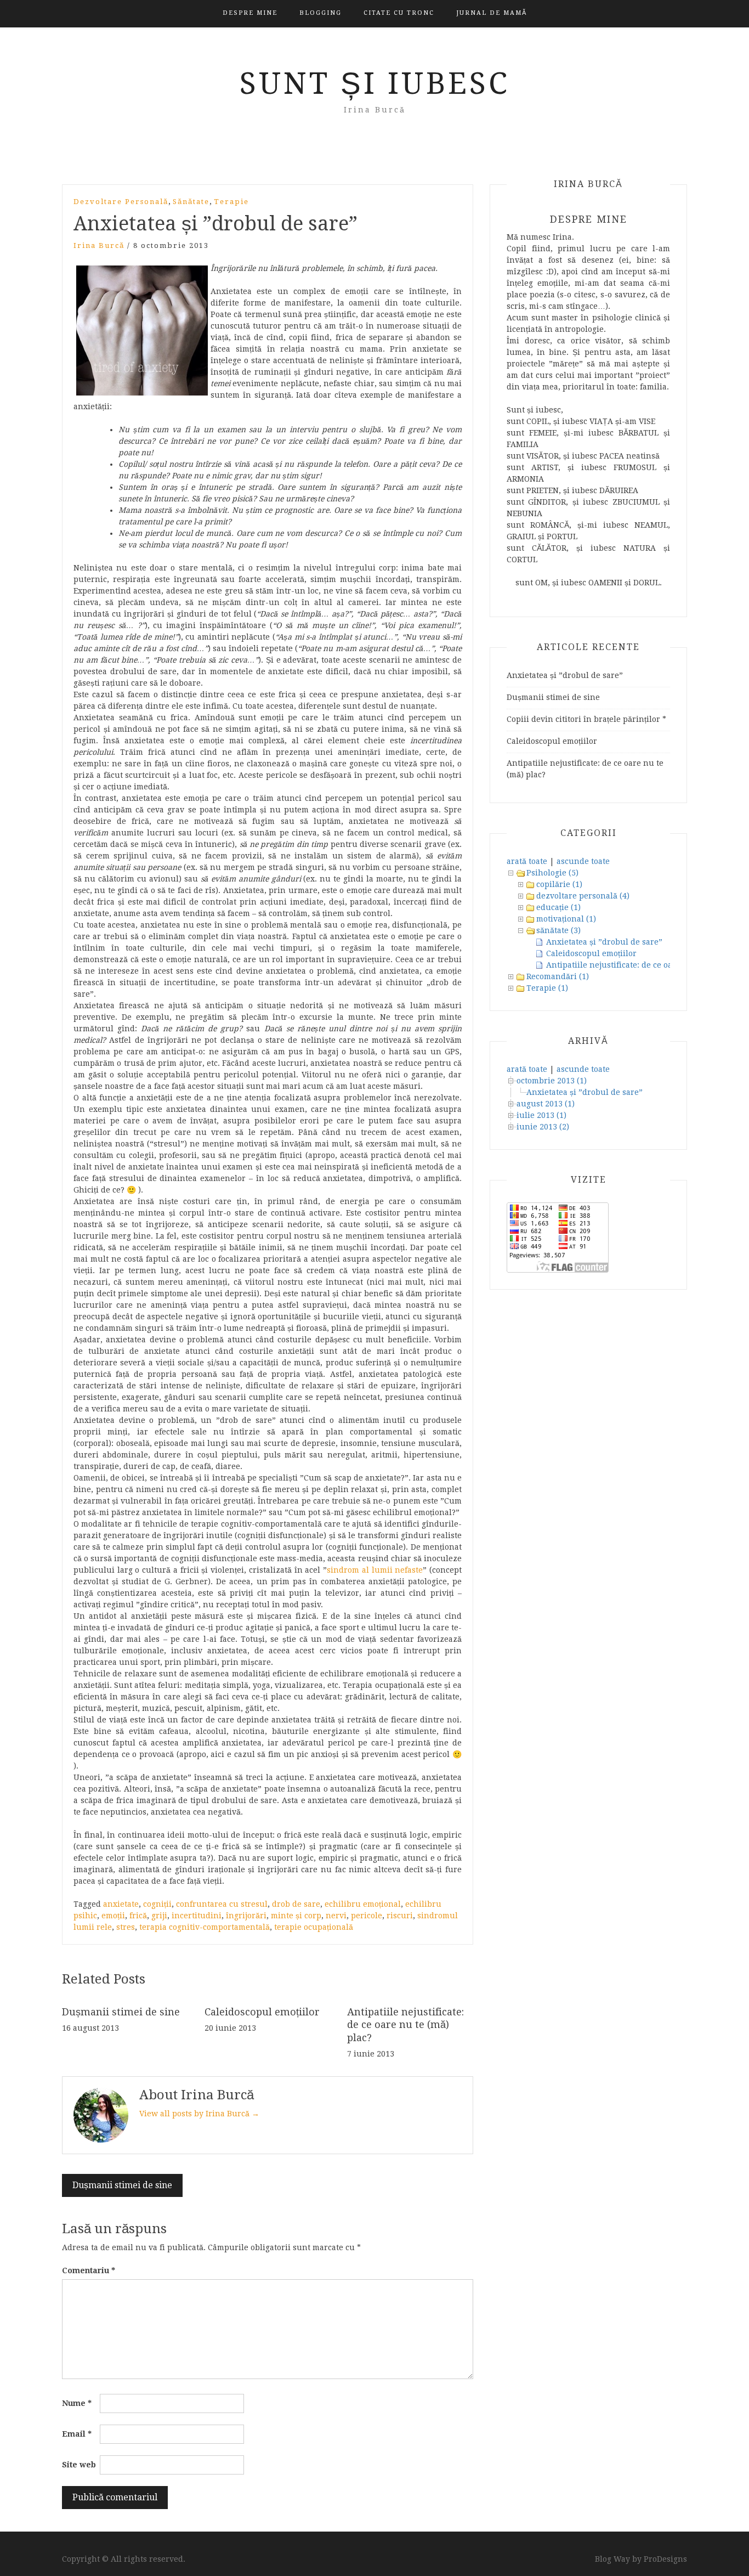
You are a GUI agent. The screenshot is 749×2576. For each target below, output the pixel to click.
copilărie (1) (559, 884)
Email (77, 2434)
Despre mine (250, 13)
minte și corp (296, 1916)
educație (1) (558, 907)
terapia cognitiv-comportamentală (205, 1927)
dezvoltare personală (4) (583, 896)
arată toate (527, 861)
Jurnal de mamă (492, 13)
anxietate (121, 1904)
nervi (336, 1916)
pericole (367, 1916)
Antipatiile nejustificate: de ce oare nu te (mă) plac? (405, 2025)
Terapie (231, 202)
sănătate (191, 202)
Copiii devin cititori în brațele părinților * (586, 719)
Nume (77, 2403)
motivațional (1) (566, 919)
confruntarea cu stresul (222, 1904)
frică (138, 1916)
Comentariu (89, 2270)
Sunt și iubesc (375, 83)
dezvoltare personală (121, 202)
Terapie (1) (547, 988)
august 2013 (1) (546, 1104)
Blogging (320, 13)
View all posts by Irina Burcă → (199, 2114)
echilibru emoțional (363, 1904)
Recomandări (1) (558, 976)
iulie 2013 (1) (541, 1115)
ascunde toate (583, 861)
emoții (113, 1916)
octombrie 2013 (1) (552, 1081)
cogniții (157, 1904)
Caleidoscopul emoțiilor (262, 2012)
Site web (79, 2465)
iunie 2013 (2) (543, 1127)
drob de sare (296, 1904)
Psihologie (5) (552, 873)
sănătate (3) (558, 930)
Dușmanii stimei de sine (121, 2012)
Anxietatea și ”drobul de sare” (565, 675)
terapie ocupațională (314, 1927)
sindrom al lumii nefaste (375, 1570)
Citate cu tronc (399, 13)
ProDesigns (665, 2559)
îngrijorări (246, 1916)
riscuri (400, 1916)
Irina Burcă (99, 245)
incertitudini (197, 1916)
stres (126, 1927)
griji (159, 1916)
